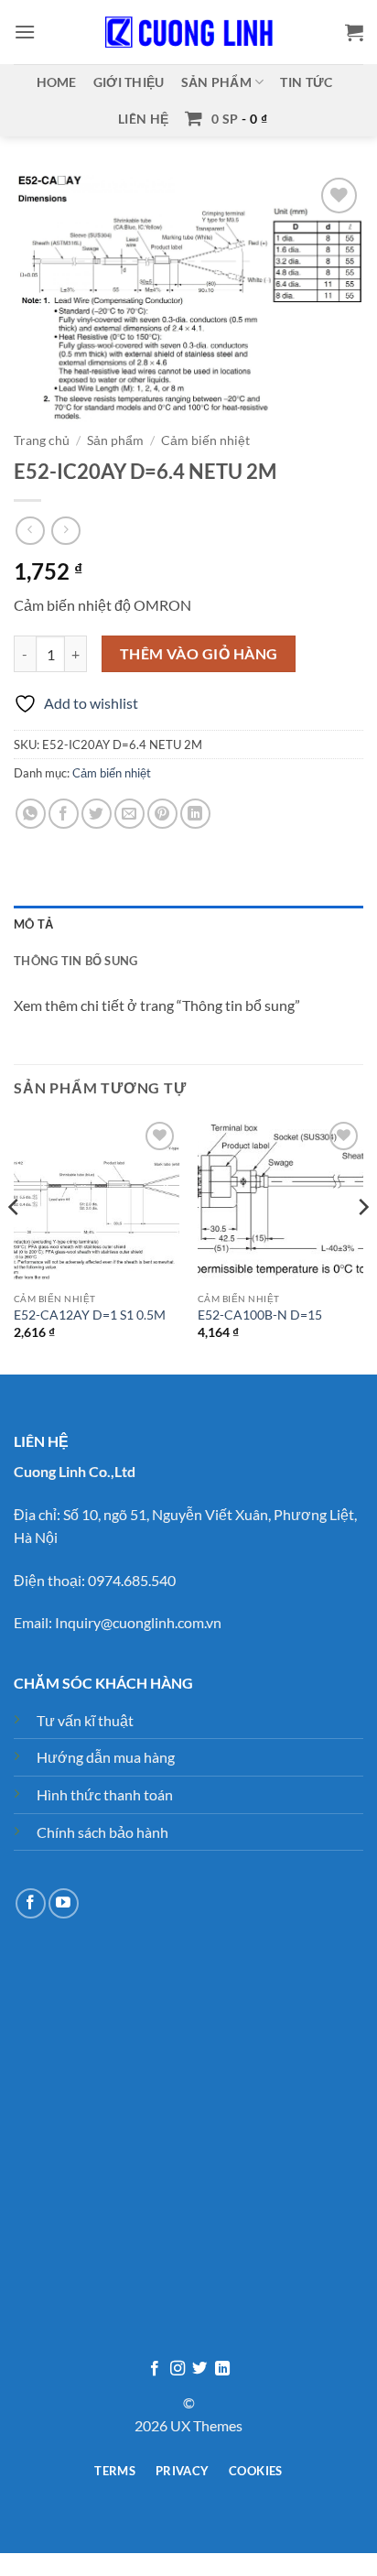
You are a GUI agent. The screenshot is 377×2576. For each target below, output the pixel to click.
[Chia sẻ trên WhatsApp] (31, 814)
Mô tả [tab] (33, 924)
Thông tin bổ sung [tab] (75, 961)
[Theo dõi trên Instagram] (178, 2369)
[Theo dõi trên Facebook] (31, 1903)
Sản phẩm (216, 82)
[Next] (362, 1244)
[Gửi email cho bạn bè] (129, 814)
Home (57, 82)
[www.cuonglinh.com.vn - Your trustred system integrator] (188, 32)
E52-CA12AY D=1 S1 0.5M (90, 1315)
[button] (25, 32)
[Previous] (15, 1244)
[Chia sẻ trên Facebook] (64, 814)
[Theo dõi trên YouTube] (64, 1903)
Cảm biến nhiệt (205, 440)
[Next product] (30, 531)
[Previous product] (65, 531)
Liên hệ (143, 119)
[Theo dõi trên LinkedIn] (222, 2369)
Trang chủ (42, 440)
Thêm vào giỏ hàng (199, 654)
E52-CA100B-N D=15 (260, 1315)
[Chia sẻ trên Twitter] (97, 814)
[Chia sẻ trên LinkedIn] (195, 814)
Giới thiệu (129, 82)
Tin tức (306, 82)
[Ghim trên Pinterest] (162, 814)
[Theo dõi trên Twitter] (199, 2369)
